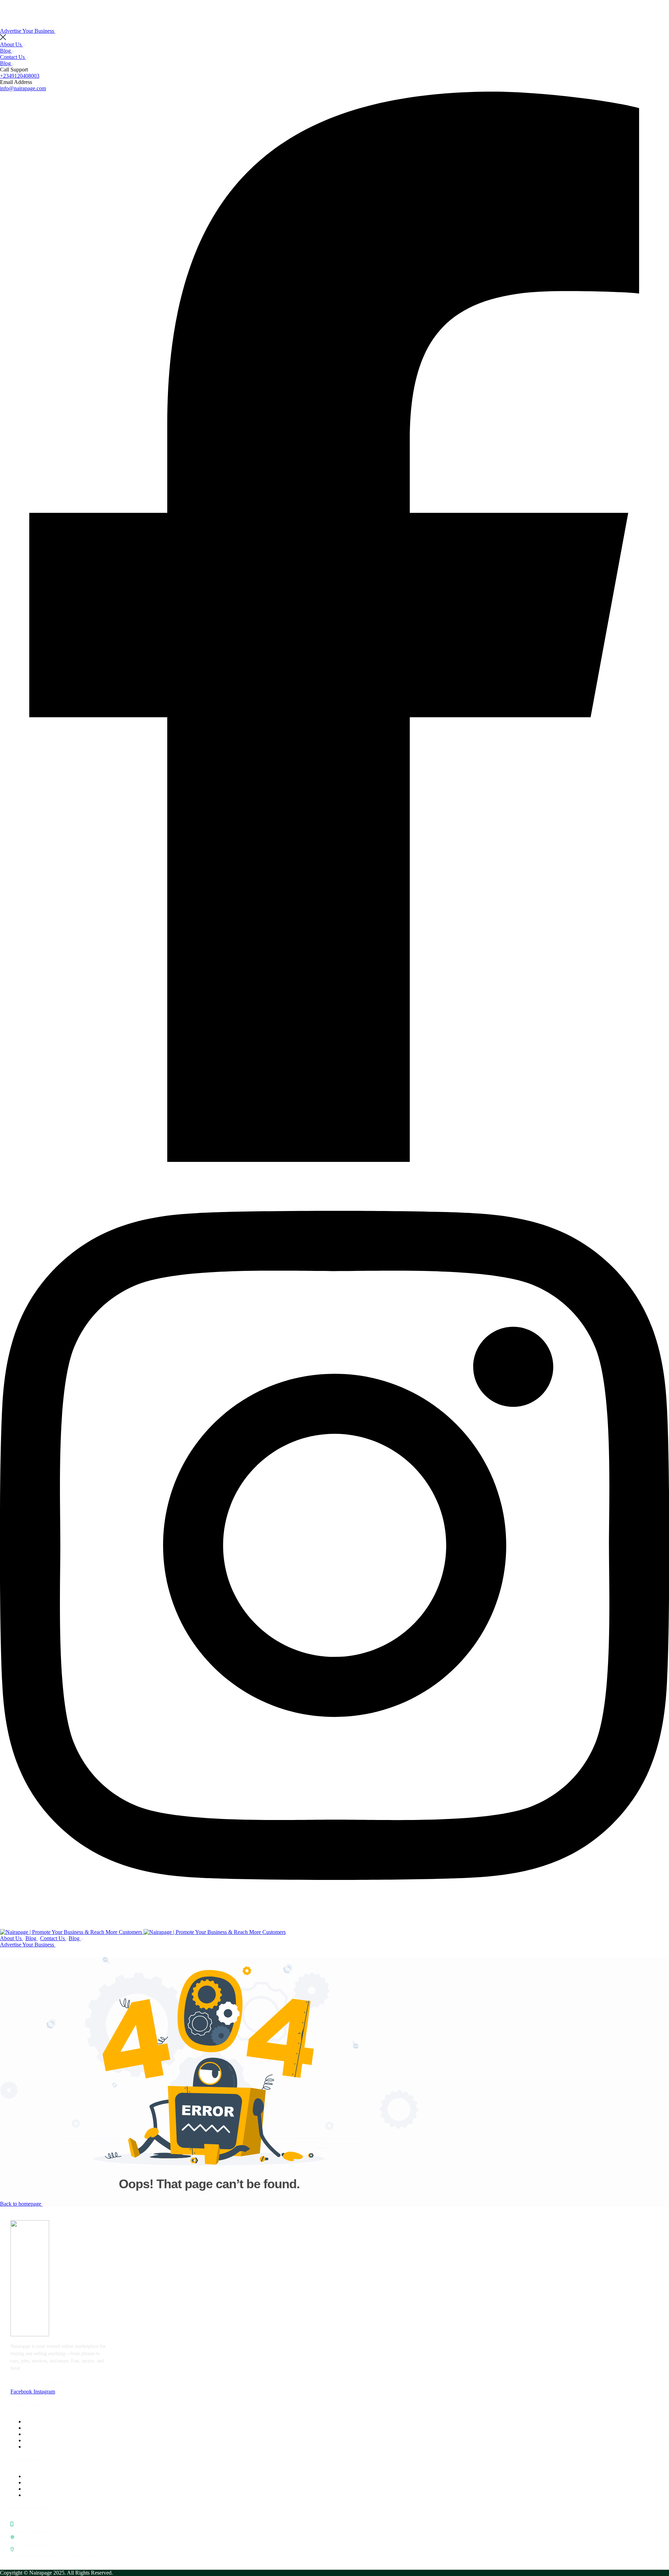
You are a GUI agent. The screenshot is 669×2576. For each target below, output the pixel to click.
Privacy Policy (40, 2440)
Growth (33, 2489)
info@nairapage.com (23, 88)
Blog (6, 51)
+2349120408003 (20, 76)
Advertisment (39, 2476)
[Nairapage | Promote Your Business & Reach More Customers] (72, 1932)
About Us (11, 44)
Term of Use (38, 2447)
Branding (35, 2482)
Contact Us (13, 57)
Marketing (36, 2495)
